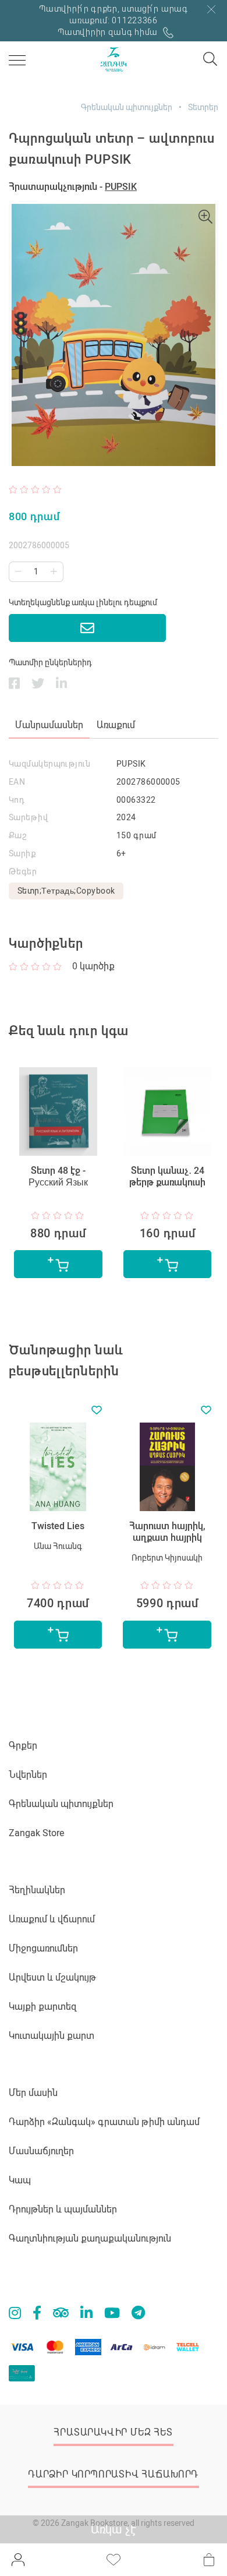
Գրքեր (23, 1746)
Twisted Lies (58, 1526)
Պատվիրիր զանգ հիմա (109, 32)
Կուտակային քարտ (52, 2036)
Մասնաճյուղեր (41, 2151)
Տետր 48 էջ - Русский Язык (58, 1176)
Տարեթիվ (28, 817)
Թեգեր (23, 871)
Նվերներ (28, 1775)
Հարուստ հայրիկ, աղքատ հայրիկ (167, 1532)
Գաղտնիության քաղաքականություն (90, 2238)
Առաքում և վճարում (52, 1919)
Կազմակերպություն (49, 764)
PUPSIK (121, 187)
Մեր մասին (33, 2093)
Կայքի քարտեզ (43, 2007)
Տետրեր (203, 107)
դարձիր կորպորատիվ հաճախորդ (113, 2474)
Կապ (20, 2180)
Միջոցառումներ (43, 1948)
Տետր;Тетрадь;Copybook (66, 891)
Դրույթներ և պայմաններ (63, 2209)
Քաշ (18, 835)
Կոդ (17, 800)
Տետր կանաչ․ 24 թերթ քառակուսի (167, 1176)
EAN (17, 782)
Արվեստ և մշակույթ (52, 1977)
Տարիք (22, 853)
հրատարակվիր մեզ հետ (113, 2432)
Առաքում (116, 725)
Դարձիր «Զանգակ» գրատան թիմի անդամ (104, 2122)
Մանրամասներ (49, 725)
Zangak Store (36, 1833)
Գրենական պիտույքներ (127, 107)
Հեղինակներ (37, 1890)
